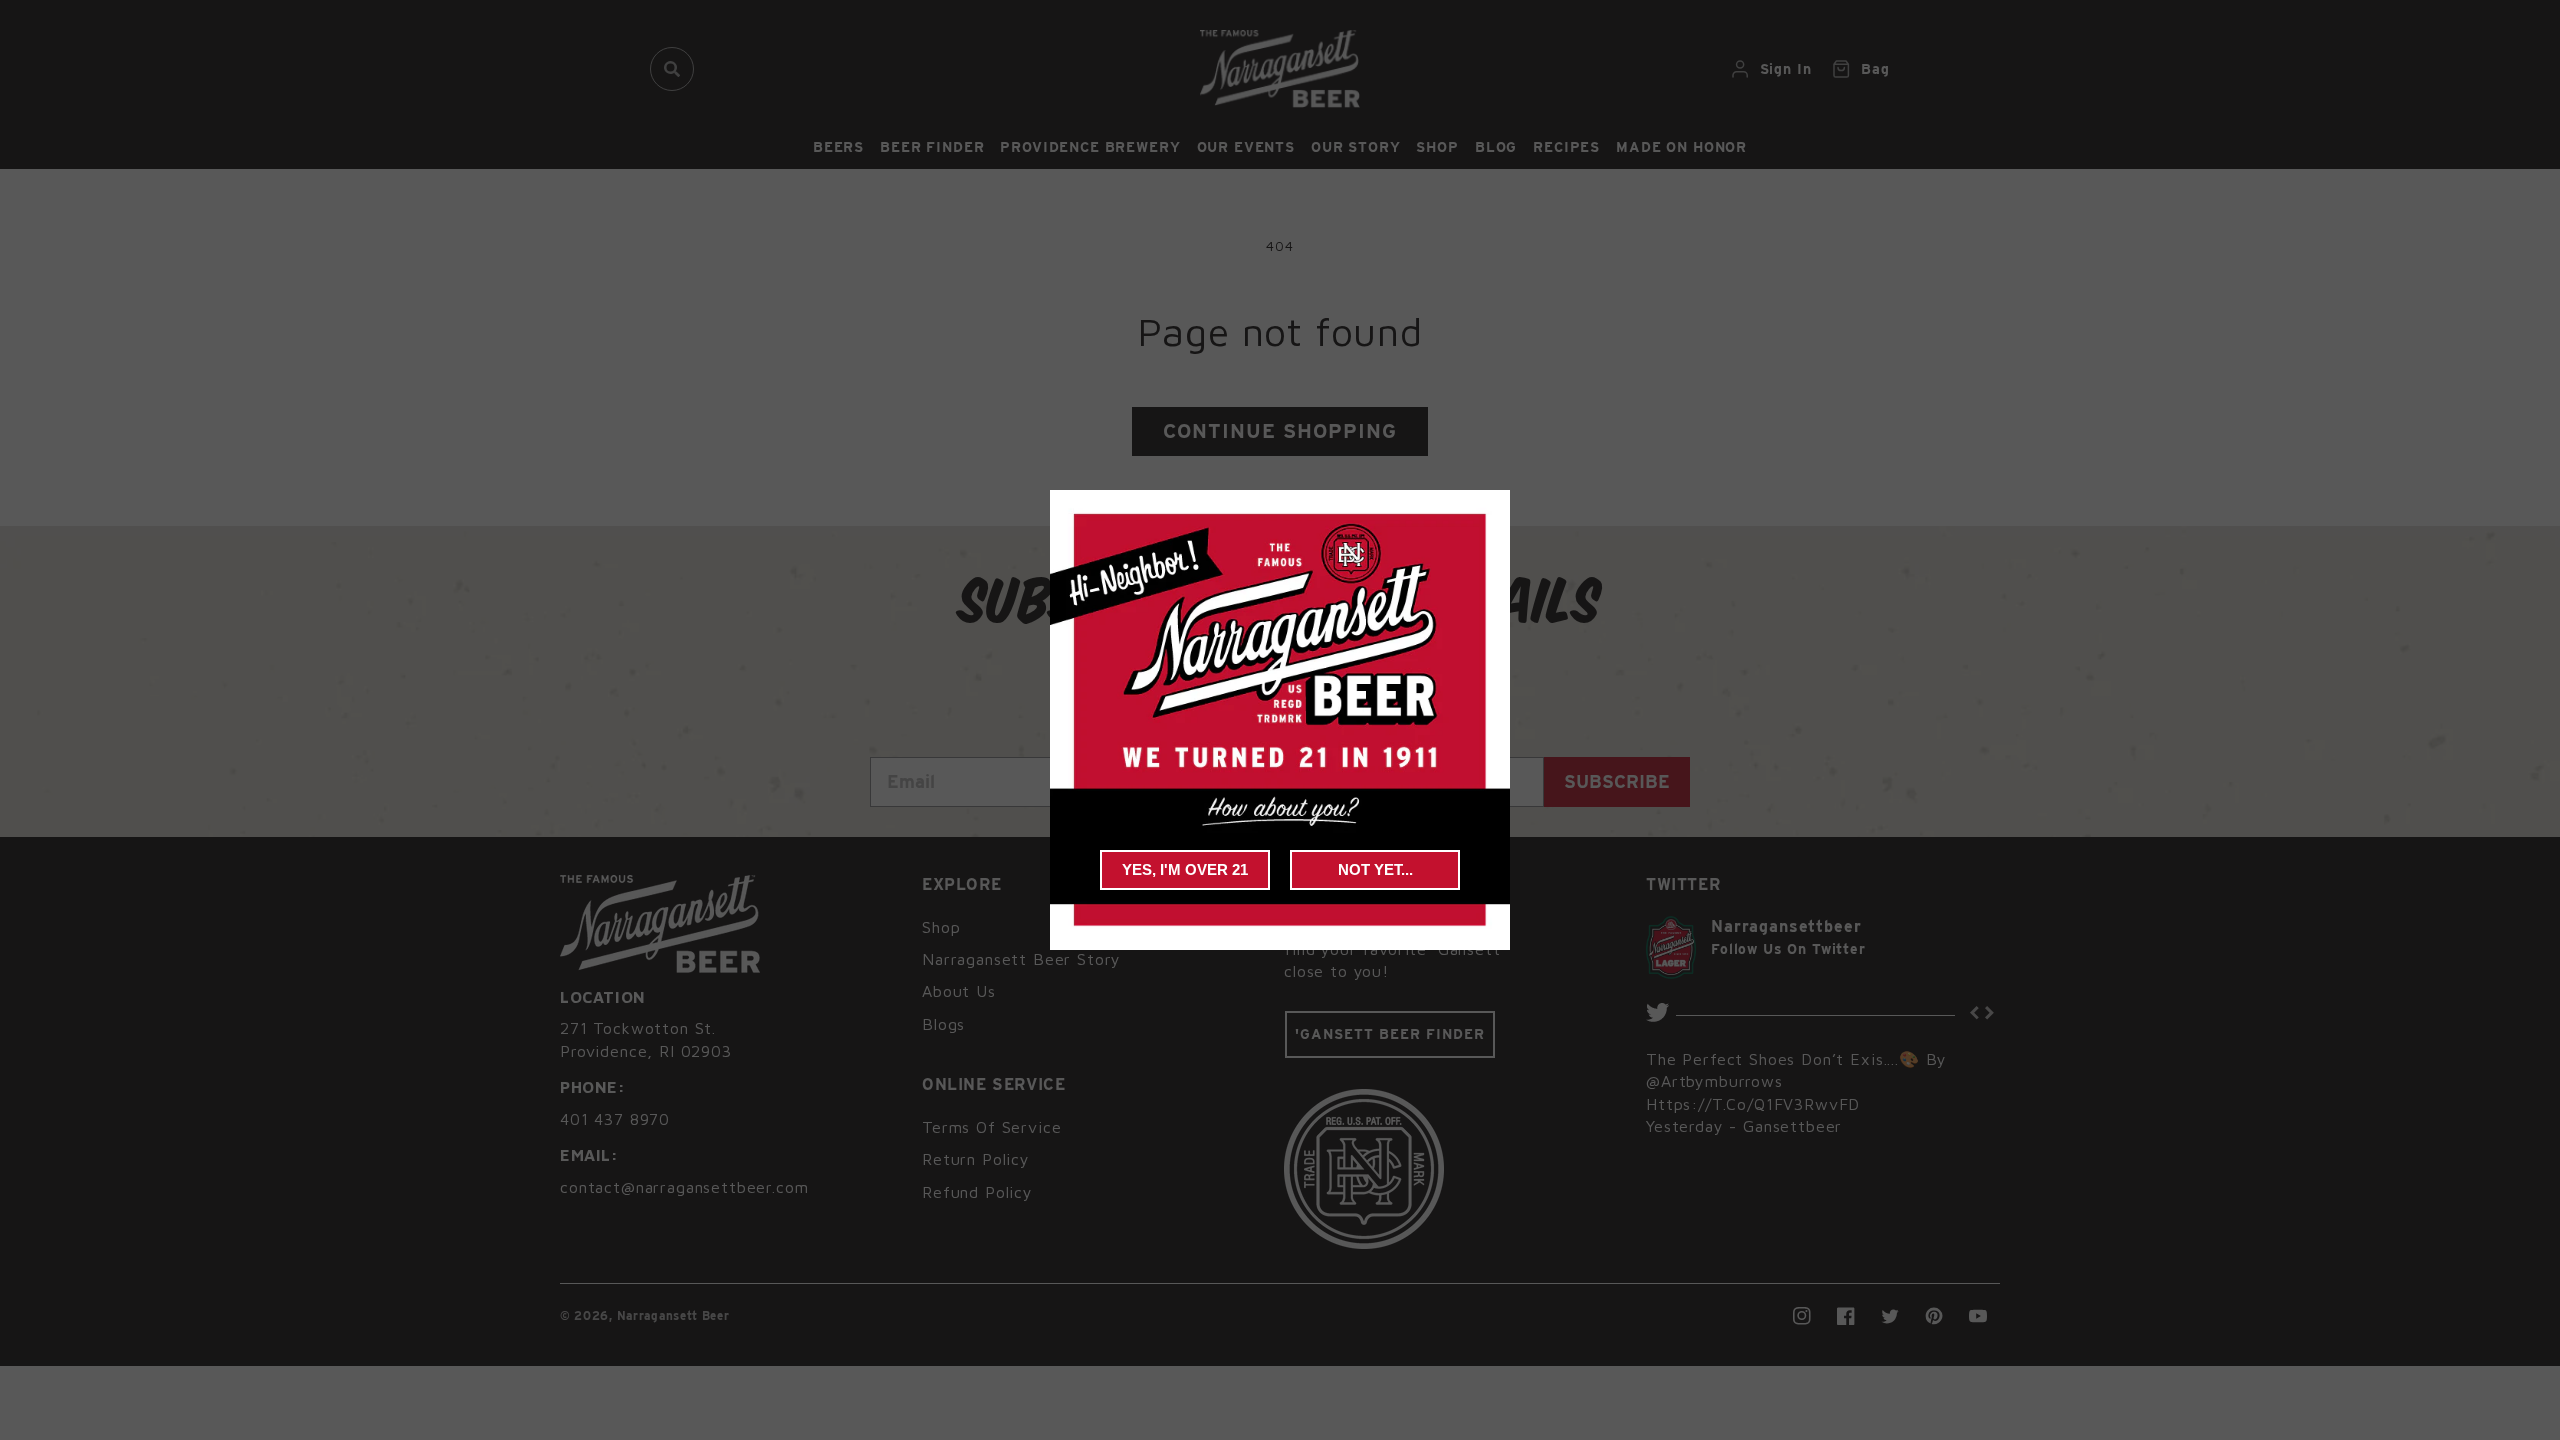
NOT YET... (1375, 869)
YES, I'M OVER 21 (1185, 869)
